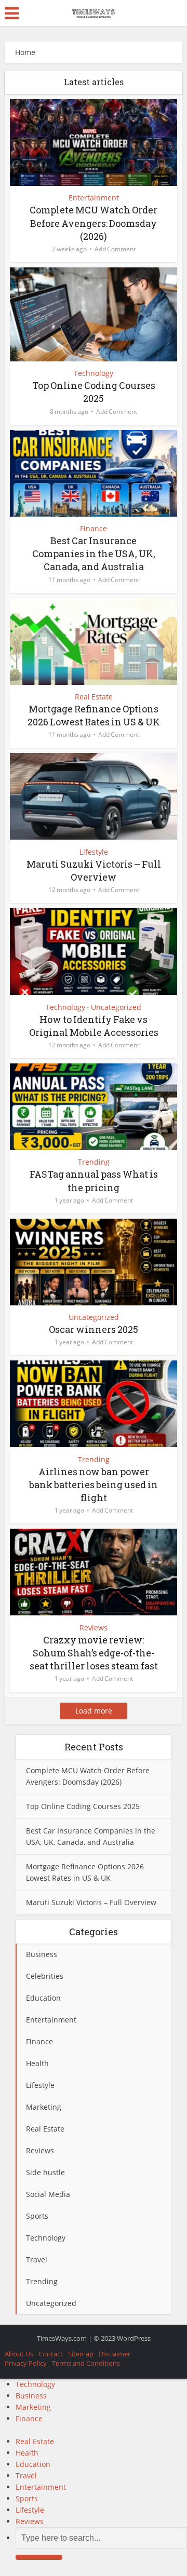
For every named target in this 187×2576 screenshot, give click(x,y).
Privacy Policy (26, 2363)
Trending (94, 1162)
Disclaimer (115, 2354)
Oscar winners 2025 (94, 1329)
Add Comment (115, 249)
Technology (94, 373)
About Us (19, 2354)
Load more (94, 1711)
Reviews (94, 1628)
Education (33, 2464)
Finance (94, 528)
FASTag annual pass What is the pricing (94, 1181)
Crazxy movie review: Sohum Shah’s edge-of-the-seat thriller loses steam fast (94, 1653)
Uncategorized (116, 1007)
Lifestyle (94, 852)
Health (27, 2453)
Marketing (33, 2407)
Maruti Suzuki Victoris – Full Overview (94, 871)
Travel (26, 2476)
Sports (27, 2498)
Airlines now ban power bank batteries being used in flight (94, 1485)
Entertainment (94, 198)
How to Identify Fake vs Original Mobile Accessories (94, 1026)
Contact (51, 2354)
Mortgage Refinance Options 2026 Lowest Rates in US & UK (94, 715)
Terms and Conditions (86, 2363)
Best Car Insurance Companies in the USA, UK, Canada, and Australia (94, 554)
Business (31, 2396)
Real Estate (94, 697)
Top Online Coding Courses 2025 (94, 392)
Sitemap (81, 2354)
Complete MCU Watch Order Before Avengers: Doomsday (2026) (94, 223)
